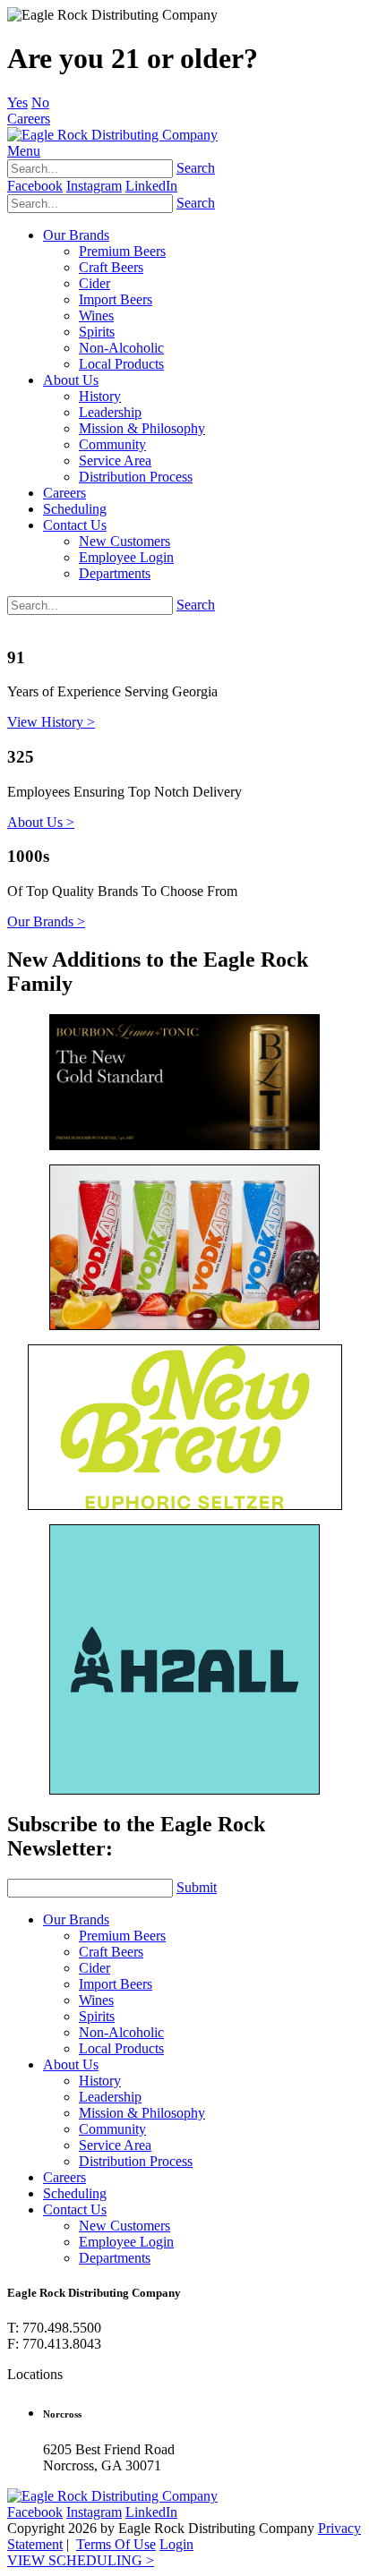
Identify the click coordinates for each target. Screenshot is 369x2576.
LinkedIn (151, 186)
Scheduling (75, 509)
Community (112, 444)
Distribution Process (136, 477)
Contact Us (75, 525)
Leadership (110, 412)
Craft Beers (111, 267)
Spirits (97, 332)
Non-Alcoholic (121, 348)
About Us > (41, 822)
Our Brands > (46, 921)
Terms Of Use (116, 2544)
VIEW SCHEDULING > (81, 2560)
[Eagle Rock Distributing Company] (112, 135)
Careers (29, 119)
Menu (24, 151)
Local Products (121, 364)
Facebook (35, 186)
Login (176, 2544)
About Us (71, 380)
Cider (94, 283)
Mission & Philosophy (142, 428)
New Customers (124, 541)
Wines (96, 316)
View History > (51, 722)
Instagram (94, 186)
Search (196, 168)
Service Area (115, 461)
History (100, 396)
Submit (197, 1887)
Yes (17, 102)
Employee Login (126, 557)
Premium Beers (122, 251)
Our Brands (76, 235)
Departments (115, 573)
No (40, 102)
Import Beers (116, 299)
